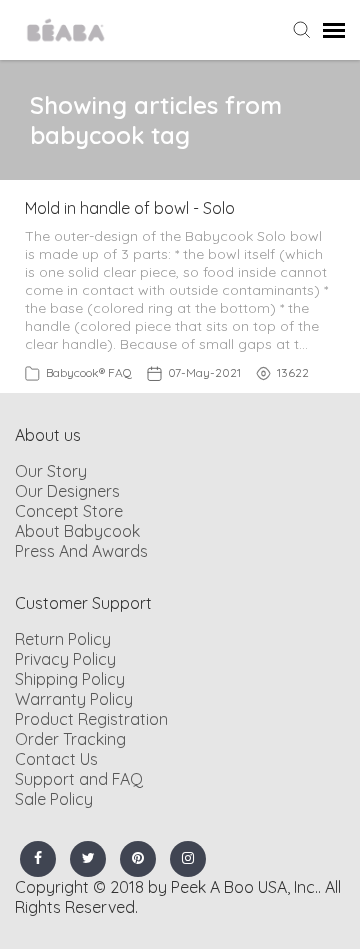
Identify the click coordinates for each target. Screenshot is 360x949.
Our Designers (67, 491)
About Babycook (77, 531)
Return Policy (63, 639)
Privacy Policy (65, 659)
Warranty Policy (74, 699)
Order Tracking (70, 739)
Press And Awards (81, 551)
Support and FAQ (79, 779)
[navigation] (334, 30)
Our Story (51, 471)
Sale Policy (54, 799)
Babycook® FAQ (89, 372)
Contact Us (56, 759)
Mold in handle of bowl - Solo (130, 208)
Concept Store (69, 511)
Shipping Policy (70, 679)
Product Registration (91, 719)
